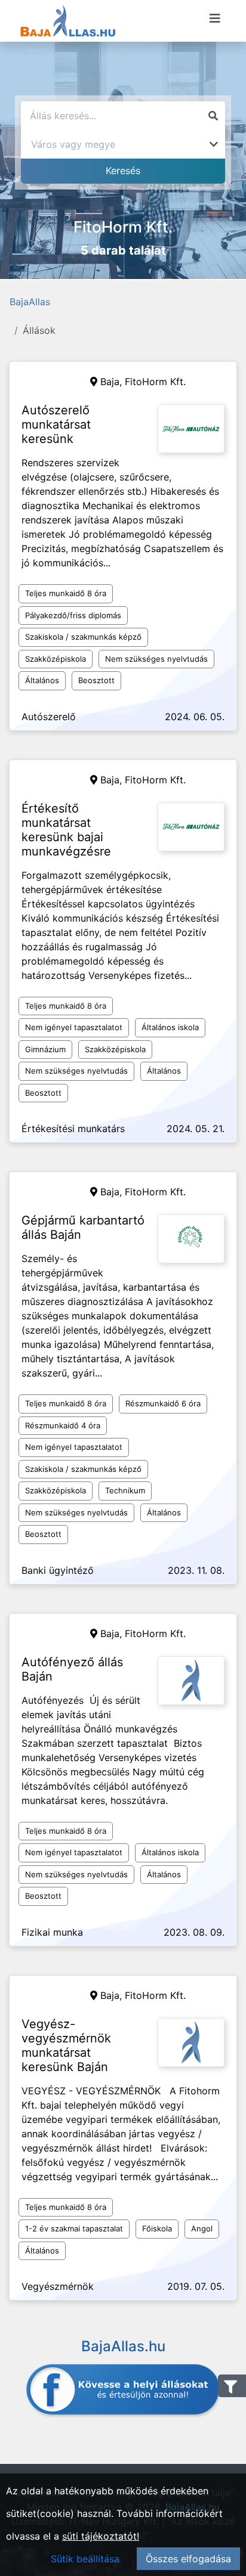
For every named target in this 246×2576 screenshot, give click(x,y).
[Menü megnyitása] (215, 18)
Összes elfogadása (188, 2559)
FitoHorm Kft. (155, 382)
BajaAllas (30, 302)
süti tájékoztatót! (101, 2536)
